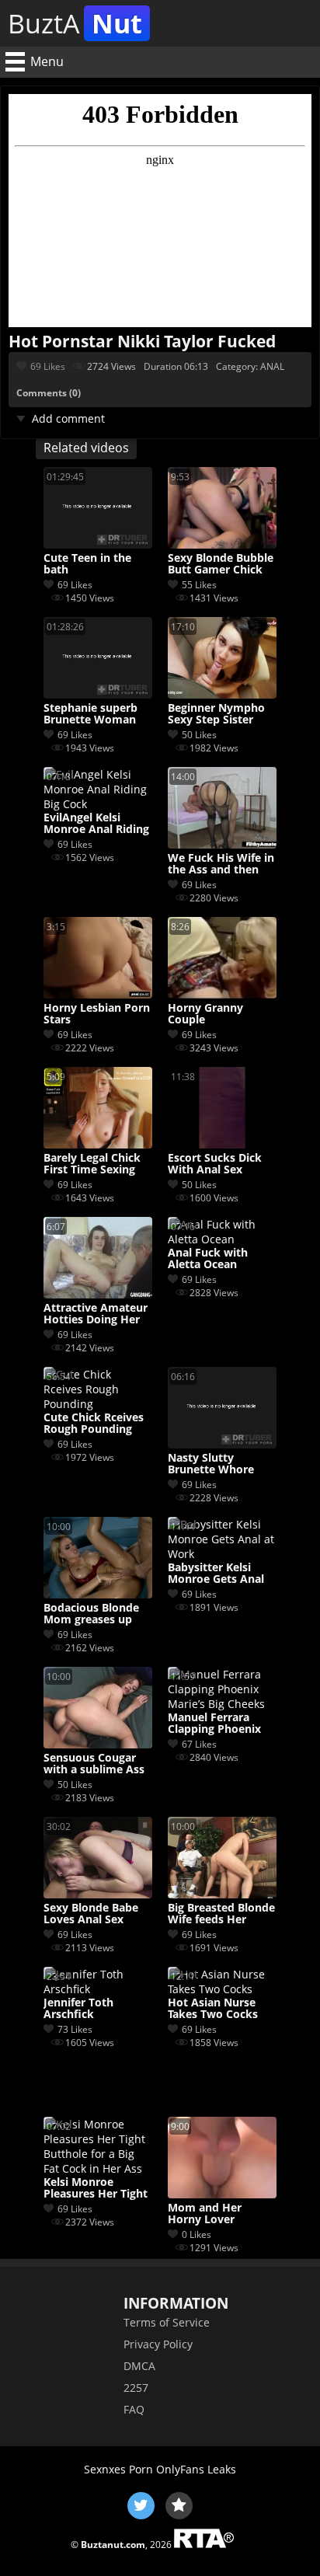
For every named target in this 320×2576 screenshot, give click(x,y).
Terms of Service (167, 2322)
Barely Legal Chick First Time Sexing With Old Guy (92, 1164)
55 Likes (199, 585)
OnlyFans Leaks (196, 2469)
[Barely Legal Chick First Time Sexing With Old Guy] (98, 1144)
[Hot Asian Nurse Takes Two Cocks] (222, 1989)
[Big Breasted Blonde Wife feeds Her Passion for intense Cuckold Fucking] (222, 1894)
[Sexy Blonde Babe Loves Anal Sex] (98, 1894)
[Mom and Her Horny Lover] (222, 2194)
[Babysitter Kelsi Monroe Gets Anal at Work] (222, 1554)
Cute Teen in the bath (87, 564)
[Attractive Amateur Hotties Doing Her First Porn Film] (98, 1294)
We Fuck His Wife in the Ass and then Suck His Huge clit (221, 864)
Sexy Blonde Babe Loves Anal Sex (91, 1914)
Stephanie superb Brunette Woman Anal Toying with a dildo (93, 714)
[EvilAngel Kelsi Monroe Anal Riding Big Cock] (98, 804)
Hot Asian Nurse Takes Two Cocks (213, 2009)
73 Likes (75, 2029)
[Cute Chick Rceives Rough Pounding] (98, 1404)
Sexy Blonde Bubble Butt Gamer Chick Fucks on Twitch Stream (221, 564)
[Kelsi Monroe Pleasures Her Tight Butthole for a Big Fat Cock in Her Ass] (98, 2168)
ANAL (272, 366)
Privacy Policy (158, 2344)
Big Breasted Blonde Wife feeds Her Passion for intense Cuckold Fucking (221, 1914)
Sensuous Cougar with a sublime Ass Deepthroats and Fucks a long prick (94, 1764)
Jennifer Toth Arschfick (78, 2009)
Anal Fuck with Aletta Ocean (208, 1259)
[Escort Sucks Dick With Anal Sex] (222, 1144)
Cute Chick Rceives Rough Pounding (94, 1424)
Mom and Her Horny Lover (205, 2214)
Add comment (68, 418)
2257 (136, 2388)
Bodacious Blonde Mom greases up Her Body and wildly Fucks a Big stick (97, 1614)
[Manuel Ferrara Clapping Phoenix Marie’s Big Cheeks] (222, 1704)
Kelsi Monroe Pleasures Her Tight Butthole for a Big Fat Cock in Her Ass (96, 2188)
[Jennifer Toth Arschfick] (98, 1989)
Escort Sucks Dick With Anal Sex (215, 1164)
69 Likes (48, 366)
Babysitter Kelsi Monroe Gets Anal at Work (216, 1574)
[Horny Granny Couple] (222, 994)
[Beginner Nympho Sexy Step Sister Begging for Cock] (222, 694)
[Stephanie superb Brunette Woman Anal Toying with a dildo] (98, 694)
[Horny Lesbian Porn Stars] (98, 994)
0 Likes (197, 2234)
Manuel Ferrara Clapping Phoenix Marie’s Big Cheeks (217, 1724)
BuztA (75, 23)
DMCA (139, 2366)
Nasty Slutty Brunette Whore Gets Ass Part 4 (211, 1464)
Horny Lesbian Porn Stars (97, 1014)
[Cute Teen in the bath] (98, 544)
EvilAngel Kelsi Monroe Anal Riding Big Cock (96, 824)
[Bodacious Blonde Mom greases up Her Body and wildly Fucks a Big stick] (98, 1594)
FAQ (134, 2409)
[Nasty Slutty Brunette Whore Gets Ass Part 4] (222, 1444)
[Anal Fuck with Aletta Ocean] (222, 1239)
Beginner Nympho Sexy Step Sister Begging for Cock (216, 714)
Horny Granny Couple (205, 1014)
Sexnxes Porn (118, 2469)
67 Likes (199, 1744)
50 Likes (199, 735)
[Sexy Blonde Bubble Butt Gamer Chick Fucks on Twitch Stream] (222, 544)
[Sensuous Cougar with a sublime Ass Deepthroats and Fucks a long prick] (98, 1744)
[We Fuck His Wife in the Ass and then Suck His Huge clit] (222, 844)
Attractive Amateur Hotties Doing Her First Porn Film (96, 1314)
